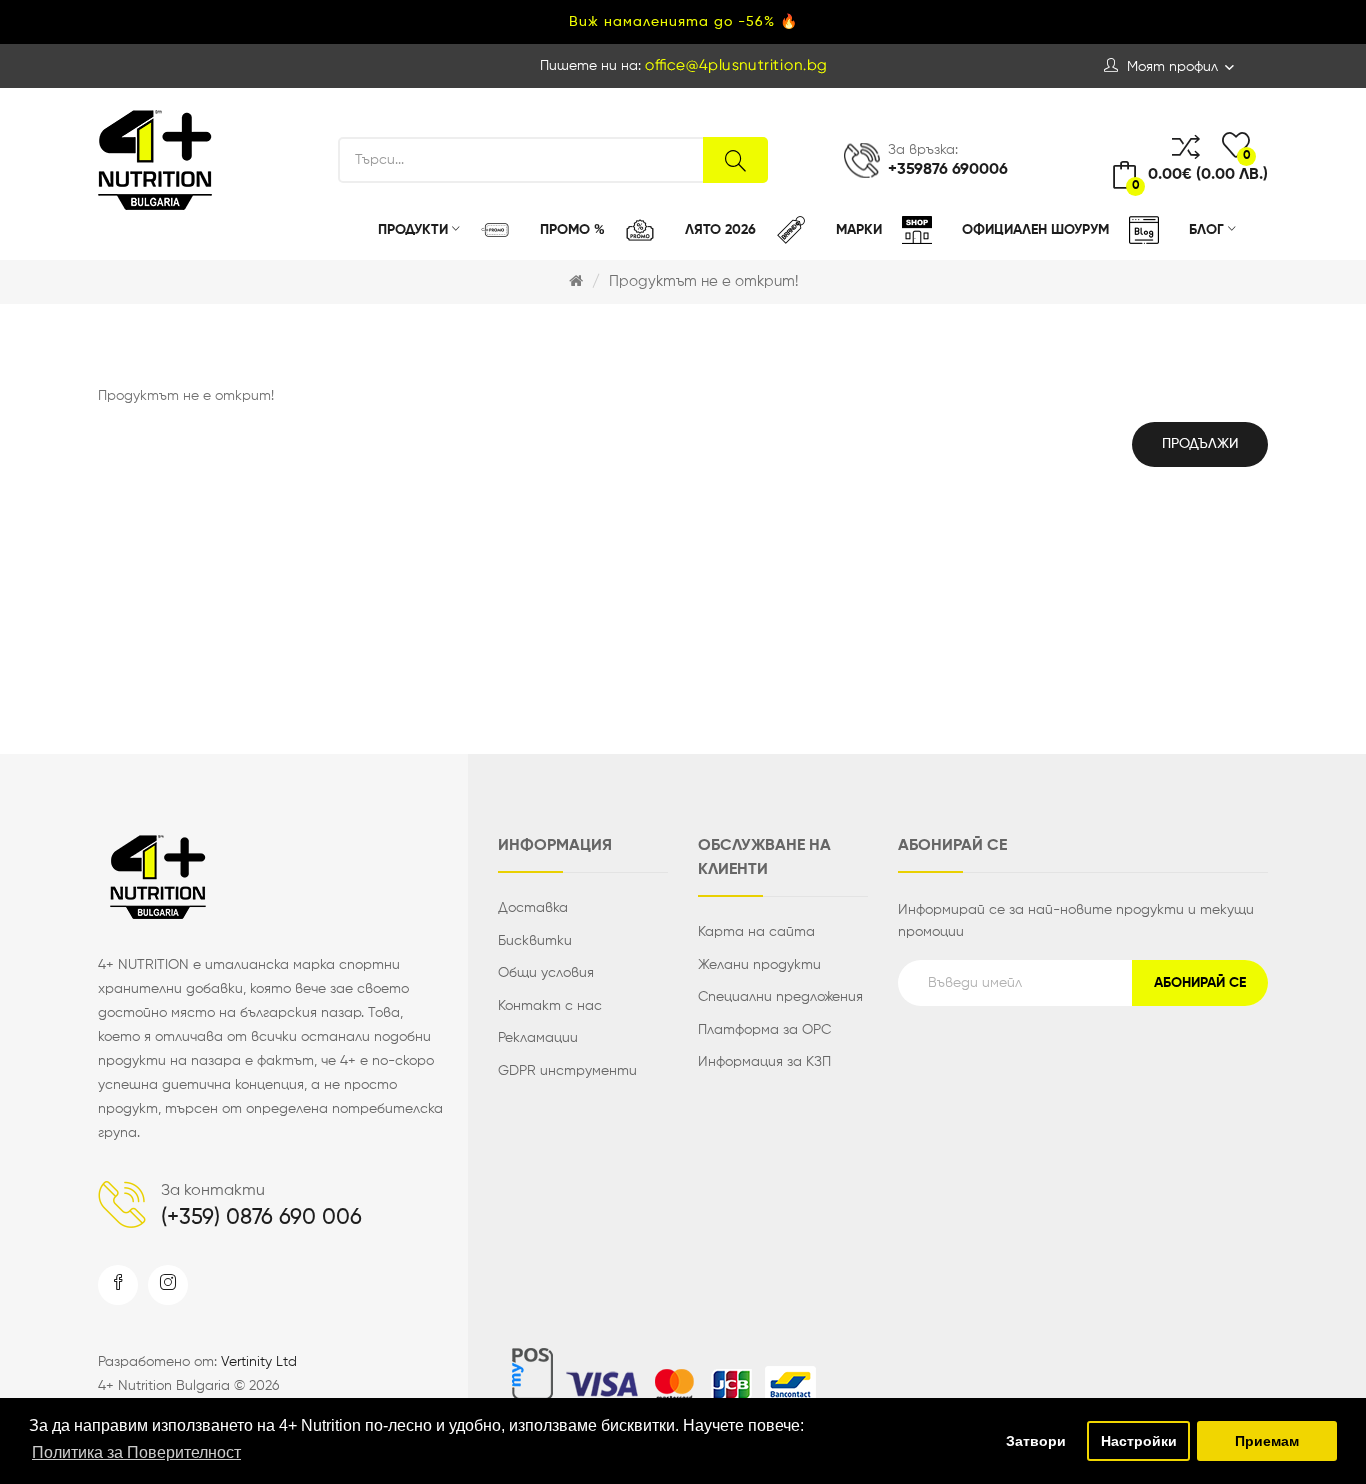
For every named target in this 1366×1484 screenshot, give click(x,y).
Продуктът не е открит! (703, 281)
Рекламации (538, 1038)
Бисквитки (535, 941)
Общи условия (546, 973)
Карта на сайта (756, 932)
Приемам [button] (1267, 1441)
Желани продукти (759, 965)
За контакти (213, 1191)
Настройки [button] (1139, 1441)
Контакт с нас (550, 1006)
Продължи (1200, 444)
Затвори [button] (1036, 1441)
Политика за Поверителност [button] (136, 1452)
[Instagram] (168, 1285)
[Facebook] (118, 1285)
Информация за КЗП (764, 1062)
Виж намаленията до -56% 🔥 (683, 22)
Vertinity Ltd (259, 1362)
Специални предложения (780, 997)
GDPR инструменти (567, 1071)
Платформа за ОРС (764, 1030)
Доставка (533, 908)
